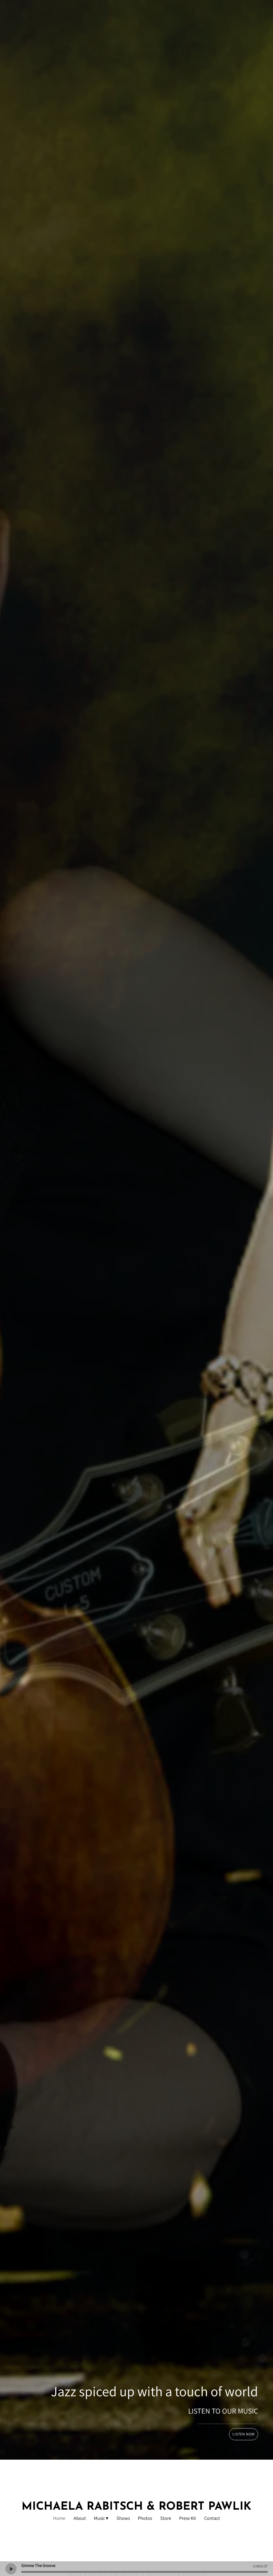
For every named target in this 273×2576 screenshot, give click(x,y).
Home (59, 2518)
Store (166, 2518)
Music (99, 2518)
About (80, 2518)
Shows (123, 2518)
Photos (145, 2518)
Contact (212, 2518)
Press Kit (188, 2518)
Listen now (244, 2434)
